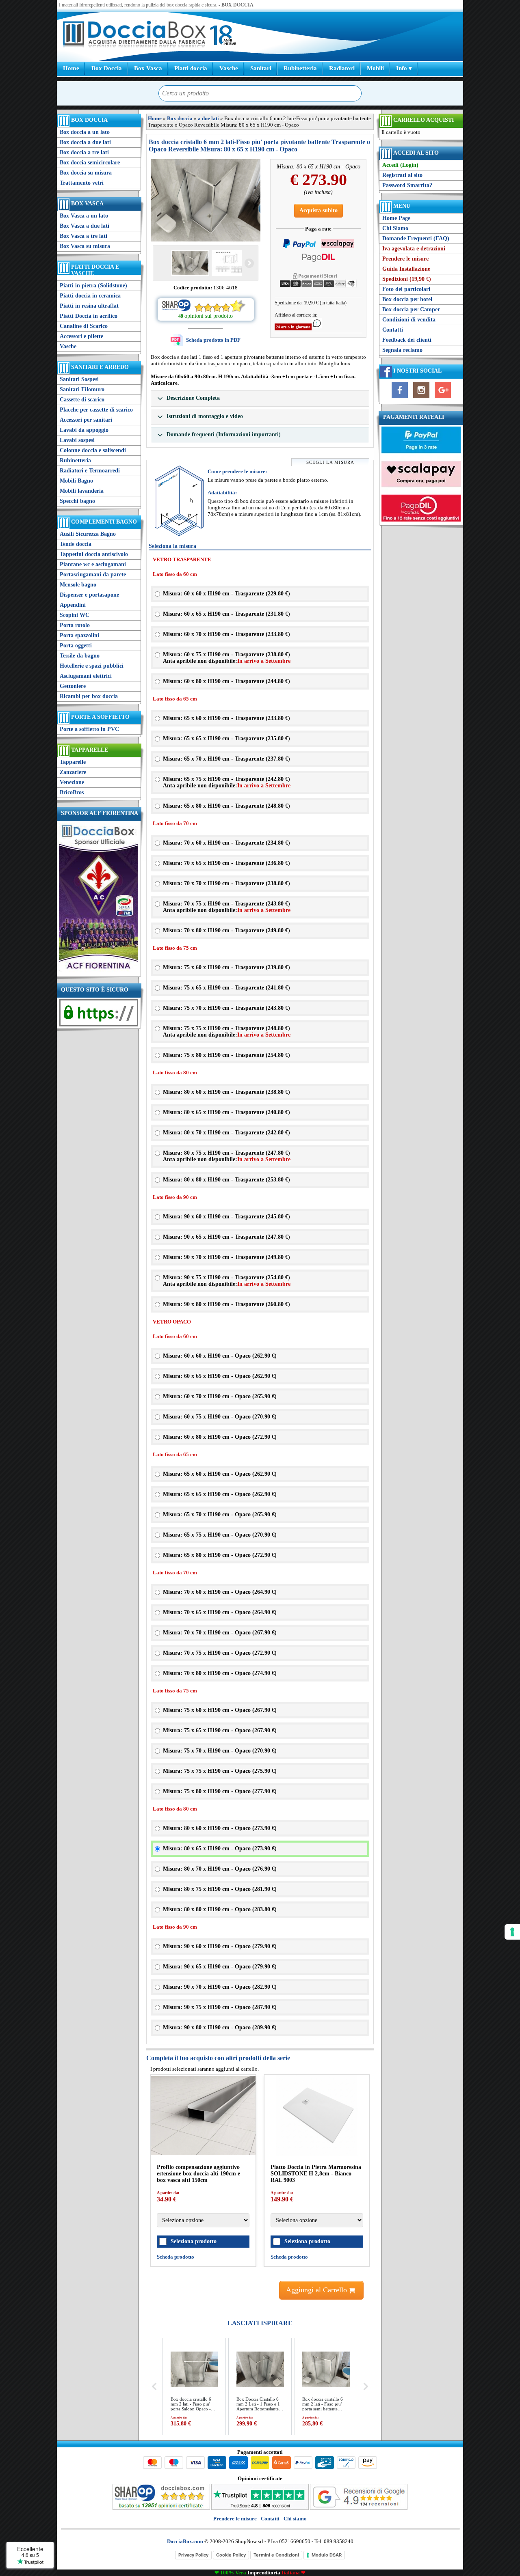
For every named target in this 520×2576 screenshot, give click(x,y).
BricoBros (72, 792)
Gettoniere (73, 686)
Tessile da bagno (80, 656)
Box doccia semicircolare (90, 163)
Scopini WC (75, 615)
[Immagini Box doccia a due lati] (206, 200)
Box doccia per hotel (407, 299)
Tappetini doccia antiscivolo (94, 554)
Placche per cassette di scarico (96, 410)
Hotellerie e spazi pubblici (92, 666)
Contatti (393, 330)
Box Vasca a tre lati (83, 236)
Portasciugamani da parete (93, 574)
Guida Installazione (406, 269)
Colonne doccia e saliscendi (93, 450)
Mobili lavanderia (82, 491)
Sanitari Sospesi (79, 379)
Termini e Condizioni (276, 2555)
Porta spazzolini (79, 635)
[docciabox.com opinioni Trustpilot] (260, 2508)
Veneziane (72, 782)
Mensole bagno (78, 585)
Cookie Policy (231, 2555)
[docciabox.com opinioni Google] (359, 2508)
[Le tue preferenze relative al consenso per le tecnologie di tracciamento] (512, 1932)
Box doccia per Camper (411, 309)
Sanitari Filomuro (82, 389)
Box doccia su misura (86, 173)
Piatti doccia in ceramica (90, 296)
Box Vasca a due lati (84, 226)
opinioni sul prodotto (209, 316)
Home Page (396, 218)
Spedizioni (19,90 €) (407, 279)
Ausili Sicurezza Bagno (88, 534)
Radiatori (342, 68)
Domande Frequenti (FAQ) (416, 238)
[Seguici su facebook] (400, 398)
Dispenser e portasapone (89, 595)
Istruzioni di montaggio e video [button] (204, 416)
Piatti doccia (191, 68)
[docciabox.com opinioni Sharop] (161, 2508)
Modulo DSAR (327, 2555)
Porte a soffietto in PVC (89, 729)
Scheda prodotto (175, 2257)
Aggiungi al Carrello (317, 2290)
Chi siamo (295, 2519)
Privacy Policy (193, 2555)
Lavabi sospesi (77, 440)
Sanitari (261, 68)
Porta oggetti (76, 646)
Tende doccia (76, 544)
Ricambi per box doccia (89, 696)
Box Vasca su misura (85, 246)
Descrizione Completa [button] (192, 398)
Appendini (73, 605)
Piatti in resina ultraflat (89, 306)
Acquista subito (318, 210)
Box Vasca (148, 68)
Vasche (229, 68)
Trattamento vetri (82, 183)
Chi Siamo (395, 228)
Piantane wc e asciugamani (93, 564)
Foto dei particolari (406, 289)
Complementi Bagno (104, 522)
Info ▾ (404, 68)
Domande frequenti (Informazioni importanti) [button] (223, 434)
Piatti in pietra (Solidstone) (93, 286)
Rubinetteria (300, 68)
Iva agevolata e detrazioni (414, 249)
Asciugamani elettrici (86, 676)
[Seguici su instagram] (421, 398)
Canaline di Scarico (84, 326)
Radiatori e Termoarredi (90, 471)
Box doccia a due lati (85, 142)
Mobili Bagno (76, 481)
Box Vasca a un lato (84, 216)
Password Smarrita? (407, 185)
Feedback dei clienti (407, 340)
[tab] (260, 399)
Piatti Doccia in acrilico (89, 316)
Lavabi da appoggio (84, 430)
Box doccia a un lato (85, 132)
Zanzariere (73, 772)
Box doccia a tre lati (84, 152)
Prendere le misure (405, 259)
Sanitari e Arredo (100, 367)
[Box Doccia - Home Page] (134, 35)
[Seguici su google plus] (443, 398)
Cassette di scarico (82, 400)
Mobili (375, 68)
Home (71, 68)
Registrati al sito (402, 175)
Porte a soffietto (100, 717)
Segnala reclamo (402, 350)
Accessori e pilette (81, 336)
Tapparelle (90, 750)
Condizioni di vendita (409, 320)
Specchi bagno (77, 501)
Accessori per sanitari (86, 420)
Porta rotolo (75, 625)
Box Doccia (107, 68)
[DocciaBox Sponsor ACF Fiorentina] (99, 971)
